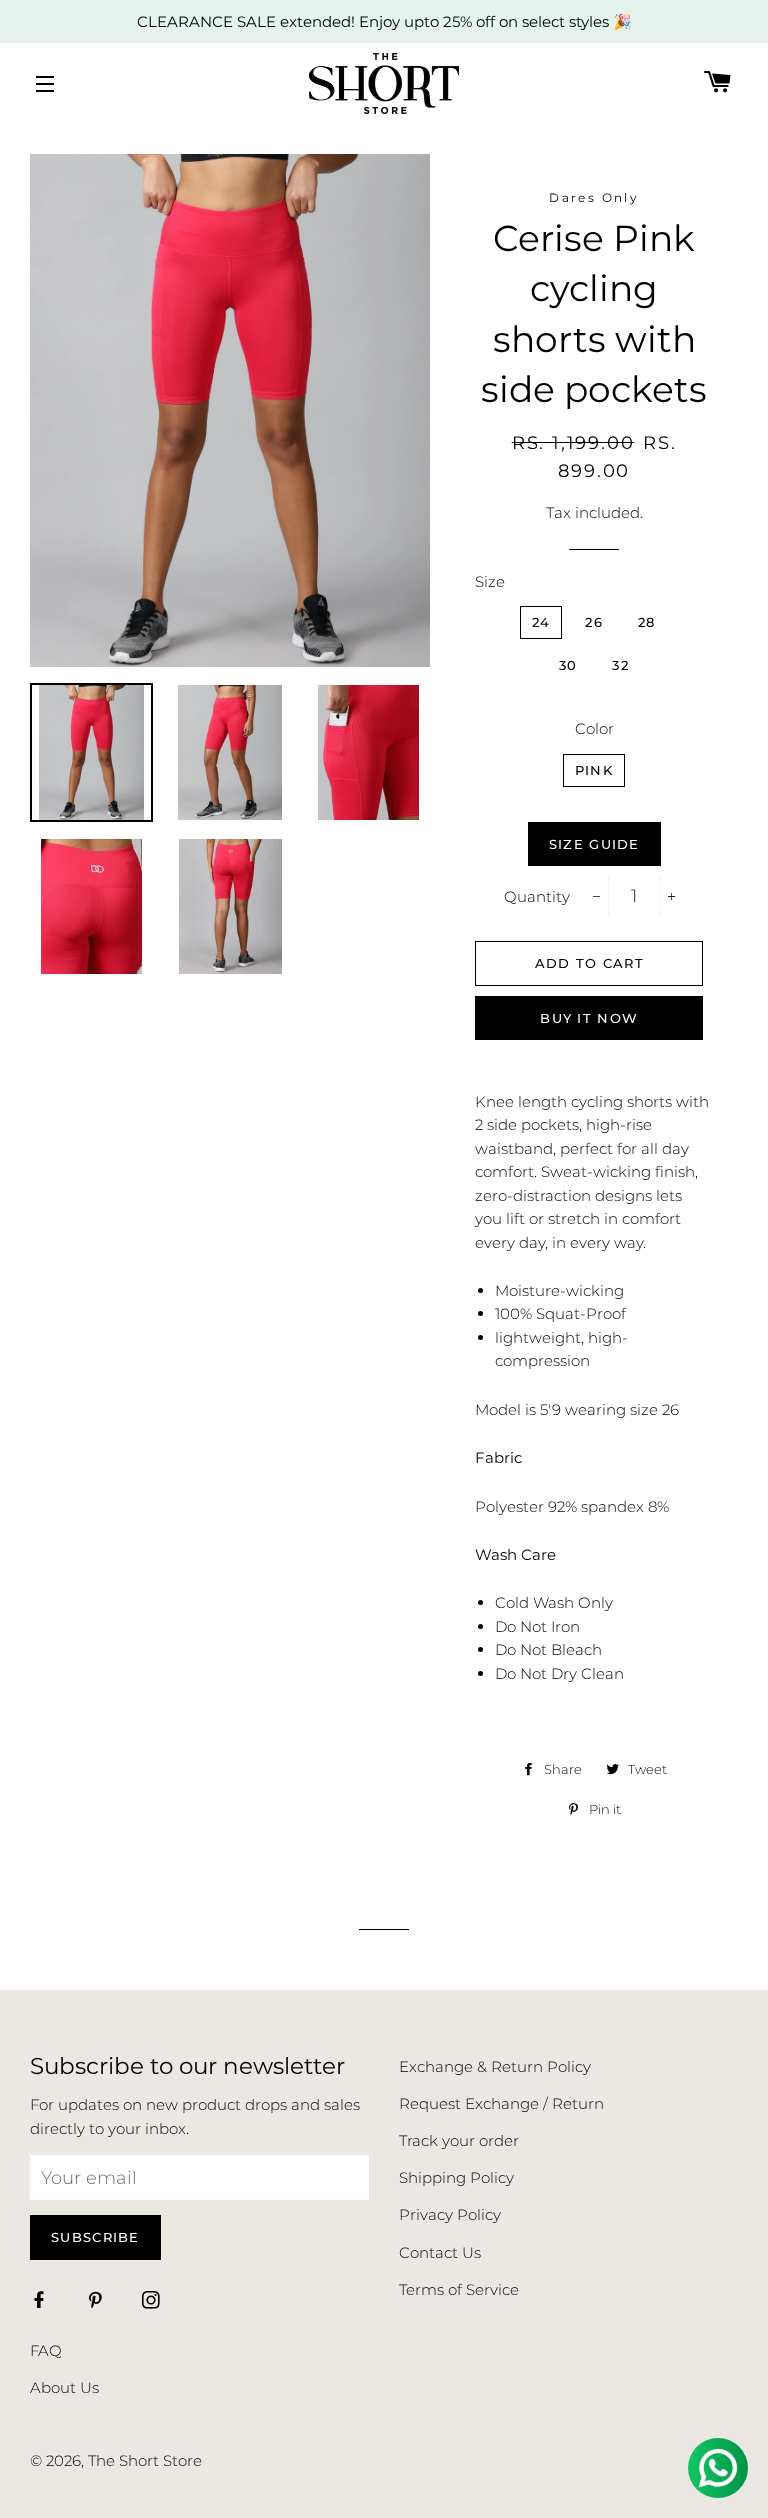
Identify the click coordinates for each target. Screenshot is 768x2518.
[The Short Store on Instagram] (153, 2301)
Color (594, 728)
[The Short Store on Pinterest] (97, 2301)
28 (647, 622)
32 (620, 665)
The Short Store (145, 2460)
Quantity (537, 896)
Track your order (459, 2140)
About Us (64, 2387)
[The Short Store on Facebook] (41, 2301)
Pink (594, 770)
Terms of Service (459, 2289)
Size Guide (594, 844)
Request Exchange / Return (501, 2103)
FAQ (46, 2350)
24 (541, 622)
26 (594, 622)
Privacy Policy (450, 2214)
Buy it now (589, 1018)
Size (490, 581)
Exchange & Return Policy (495, 2066)
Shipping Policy (456, 2177)
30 (568, 665)
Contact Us (440, 2252)
